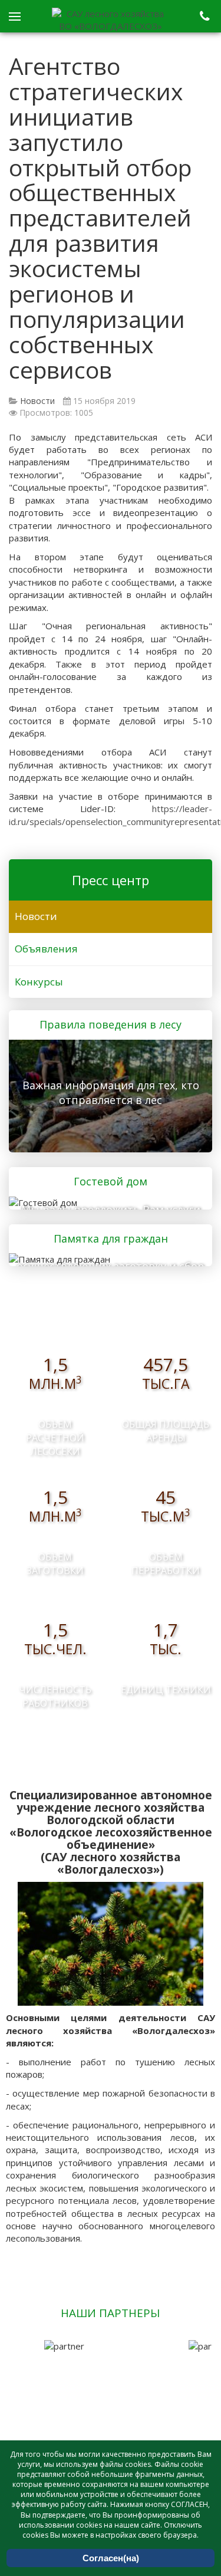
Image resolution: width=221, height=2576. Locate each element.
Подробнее (107, 1095)
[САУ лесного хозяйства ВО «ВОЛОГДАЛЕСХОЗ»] (111, 20)
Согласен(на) (111, 2558)
